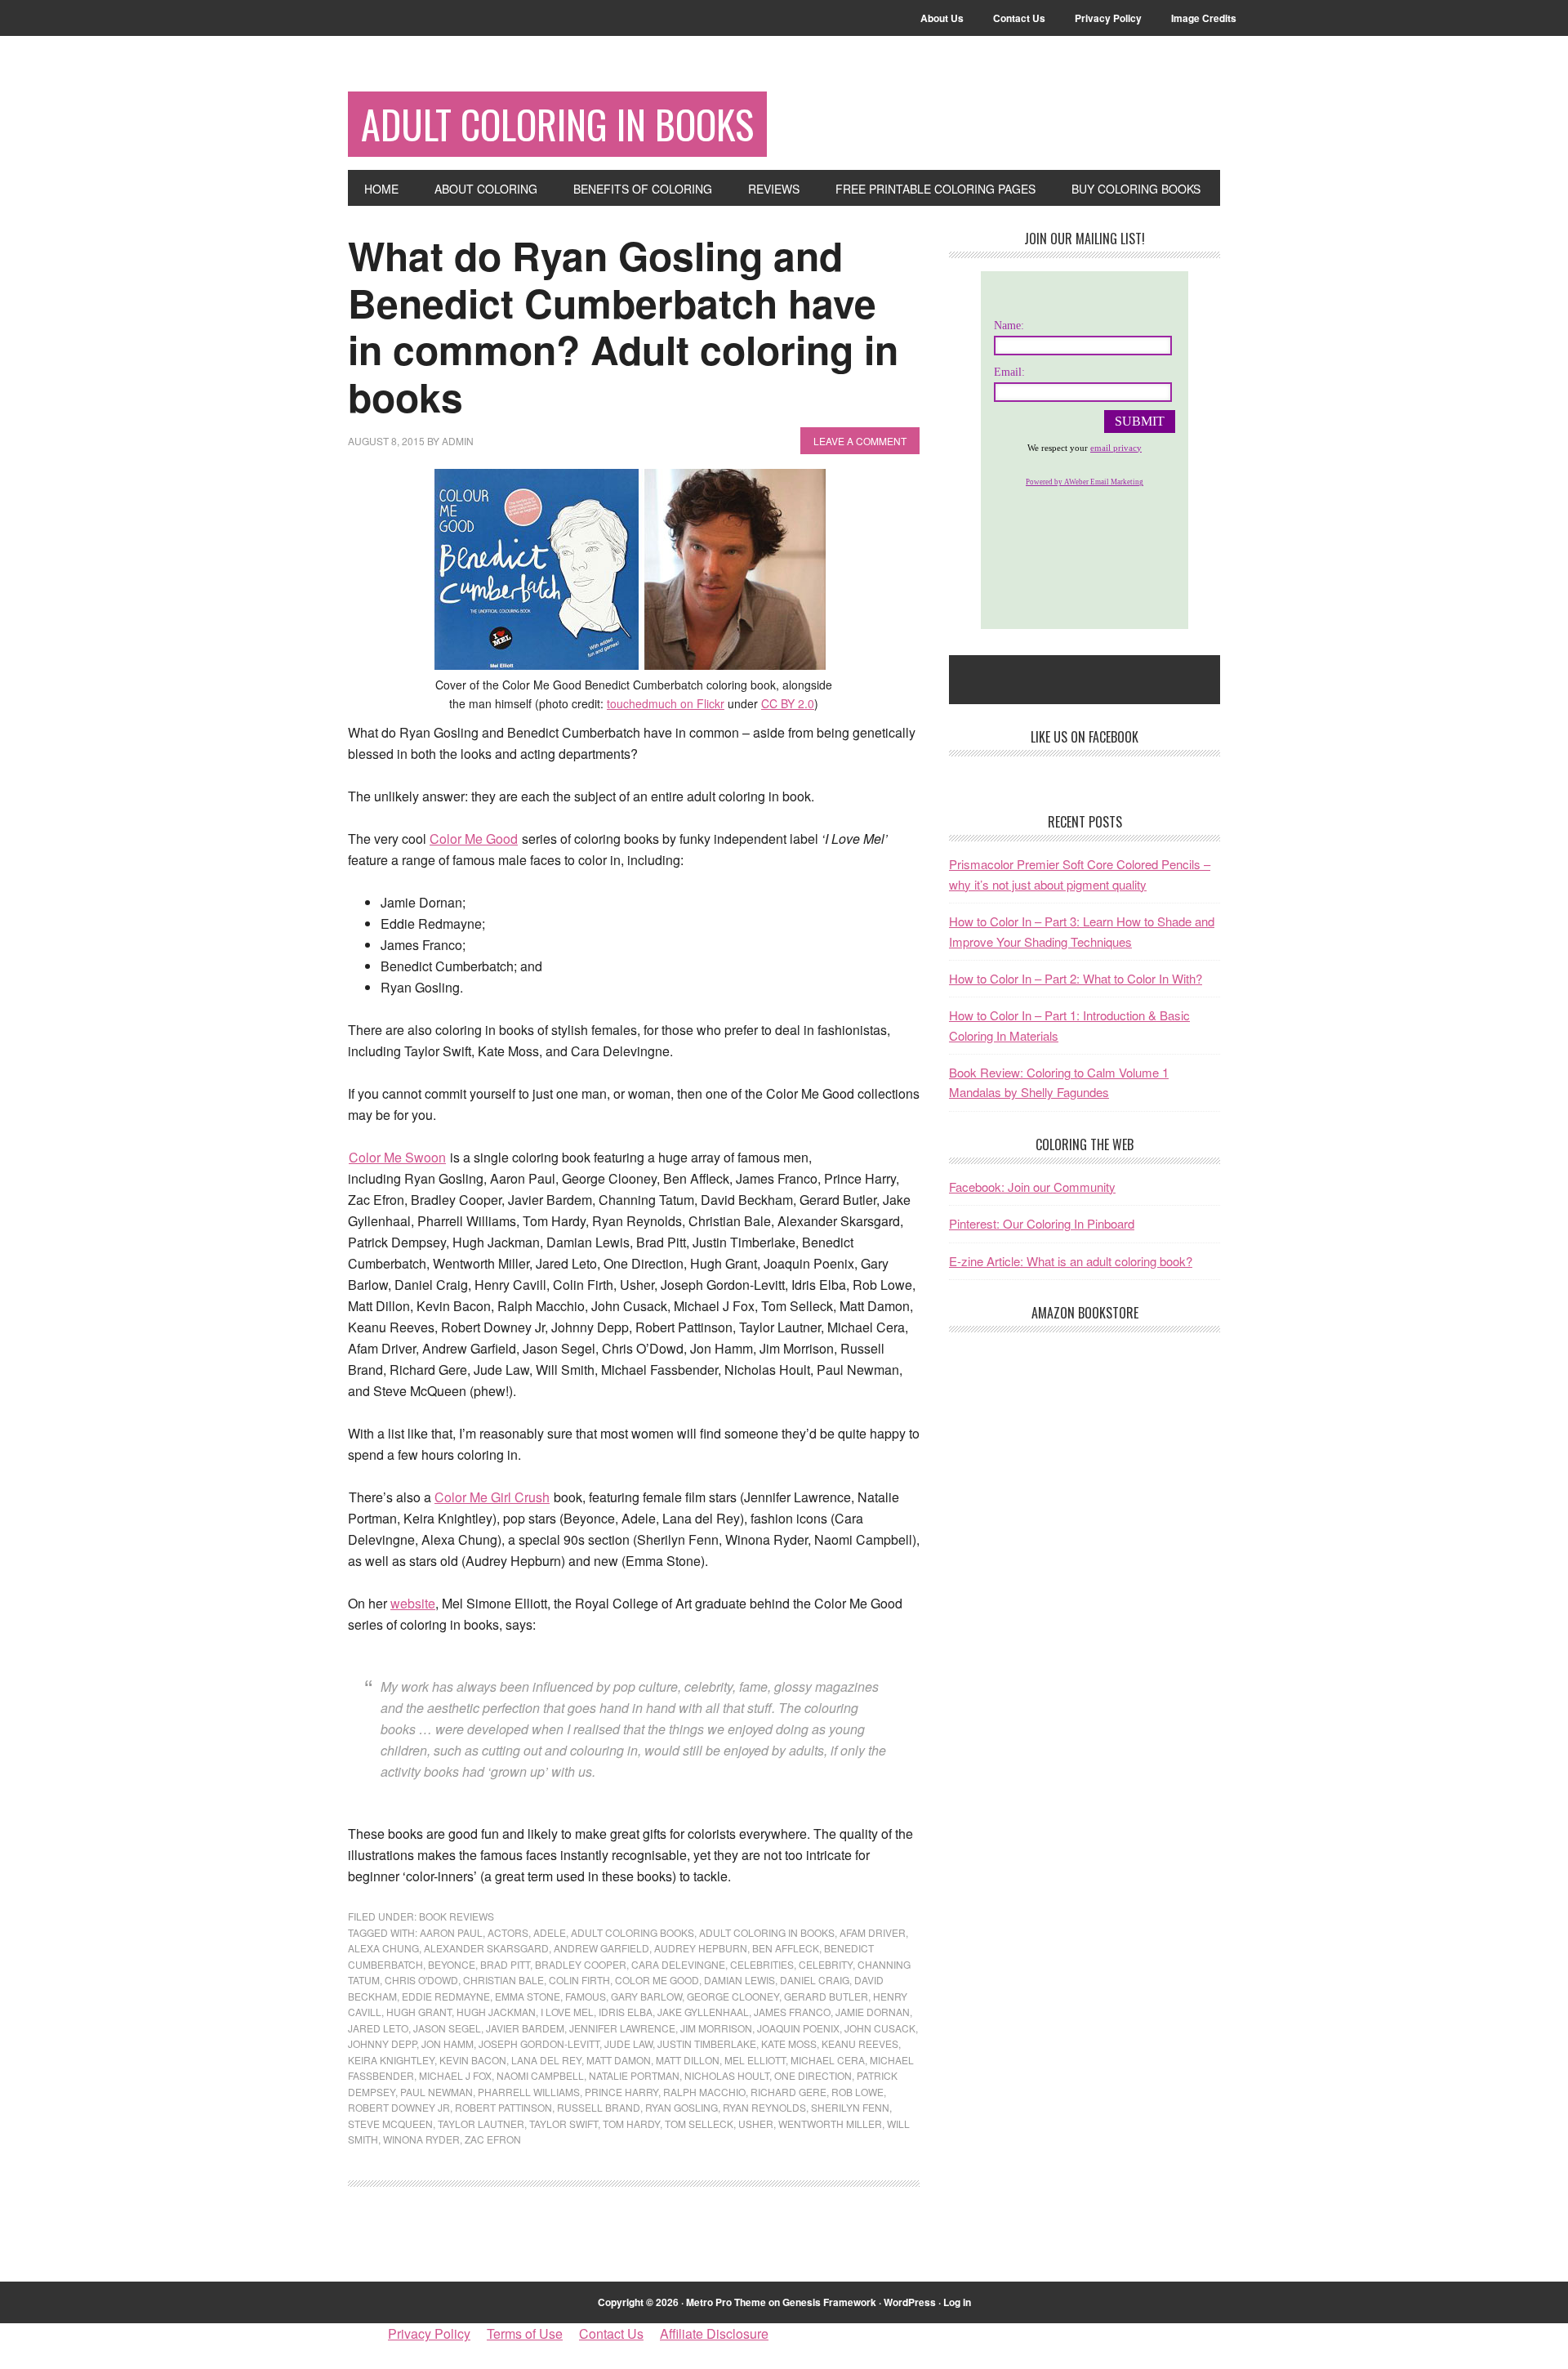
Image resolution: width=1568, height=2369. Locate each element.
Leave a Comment (860, 441)
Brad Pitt (505, 1964)
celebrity (826, 1964)
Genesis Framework (829, 2302)
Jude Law (628, 2043)
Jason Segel (447, 2028)
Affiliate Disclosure (714, 2333)
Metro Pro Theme (726, 2302)
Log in (957, 2302)
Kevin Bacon (473, 2060)
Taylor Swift (563, 2124)
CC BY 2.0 (788, 703)
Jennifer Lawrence (622, 2028)
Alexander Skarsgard (486, 1948)
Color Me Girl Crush (492, 1497)
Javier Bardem (525, 2028)
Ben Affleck (786, 1948)
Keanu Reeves (860, 2043)
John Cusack (880, 2028)
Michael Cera (828, 2060)
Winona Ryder (421, 2139)
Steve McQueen (390, 2124)
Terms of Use (525, 2333)
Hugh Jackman (496, 2012)
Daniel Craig (815, 1980)
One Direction (813, 2075)
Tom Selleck (699, 2124)
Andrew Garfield (601, 1948)
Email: (1009, 372)
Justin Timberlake (707, 2043)
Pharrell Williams (529, 2092)
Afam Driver (873, 1932)
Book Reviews (457, 1916)
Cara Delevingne (678, 1964)
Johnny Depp (382, 2043)
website (413, 1603)
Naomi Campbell (540, 2075)
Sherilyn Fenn (850, 2107)
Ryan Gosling (682, 2107)
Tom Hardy (631, 2124)
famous (586, 1996)
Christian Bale (503, 1980)
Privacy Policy (429, 2333)
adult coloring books (633, 1932)
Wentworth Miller (830, 2124)
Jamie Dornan (873, 2012)
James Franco (792, 2012)
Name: (1009, 326)
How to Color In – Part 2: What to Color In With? (1076, 978)
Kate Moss (789, 2043)
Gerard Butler (826, 1996)
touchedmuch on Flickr (666, 703)
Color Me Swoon (397, 1157)
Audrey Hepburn (701, 1948)
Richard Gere (788, 2092)
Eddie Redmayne (446, 1996)
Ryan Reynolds (764, 2107)
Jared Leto (378, 2028)
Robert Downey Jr (399, 2107)
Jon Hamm (448, 2043)
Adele (550, 1932)
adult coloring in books (767, 1932)
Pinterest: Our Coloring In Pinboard (1042, 1223)
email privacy (1116, 448)
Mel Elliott (755, 2060)
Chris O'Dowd (421, 1980)
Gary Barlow (646, 1996)
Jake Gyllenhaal (703, 2012)
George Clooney (733, 1996)
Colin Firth (579, 1980)
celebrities (762, 1964)
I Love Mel (567, 2012)
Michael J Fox (455, 2075)
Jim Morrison (716, 2028)
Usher (756, 2124)
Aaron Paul (451, 1932)
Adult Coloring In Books (557, 124)
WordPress (910, 2302)
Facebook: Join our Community (1032, 1187)
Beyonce (452, 1964)
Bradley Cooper (581, 1964)
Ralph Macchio (704, 2092)
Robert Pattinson (503, 2107)
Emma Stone (528, 1996)
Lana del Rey (546, 2060)
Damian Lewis (739, 1980)
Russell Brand (599, 2107)
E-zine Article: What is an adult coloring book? (1071, 1261)
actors (508, 1932)
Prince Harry (621, 2092)
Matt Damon (619, 2060)
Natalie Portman (634, 2075)
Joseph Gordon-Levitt (539, 2043)
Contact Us (611, 2333)
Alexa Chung (383, 1948)
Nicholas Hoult (727, 2075)
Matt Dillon (688, 2060)
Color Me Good (474, 839)
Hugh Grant (419, 2012)
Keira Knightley (391, 2060)
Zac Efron (493, 2139)
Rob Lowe (857, 2092)
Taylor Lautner (481, 2124)
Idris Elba (626, 2012)
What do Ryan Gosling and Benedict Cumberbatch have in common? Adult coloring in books (623, 326)
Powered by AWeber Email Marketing (1085, 482)
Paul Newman (437, 2092)
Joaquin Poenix (798, 2028)
